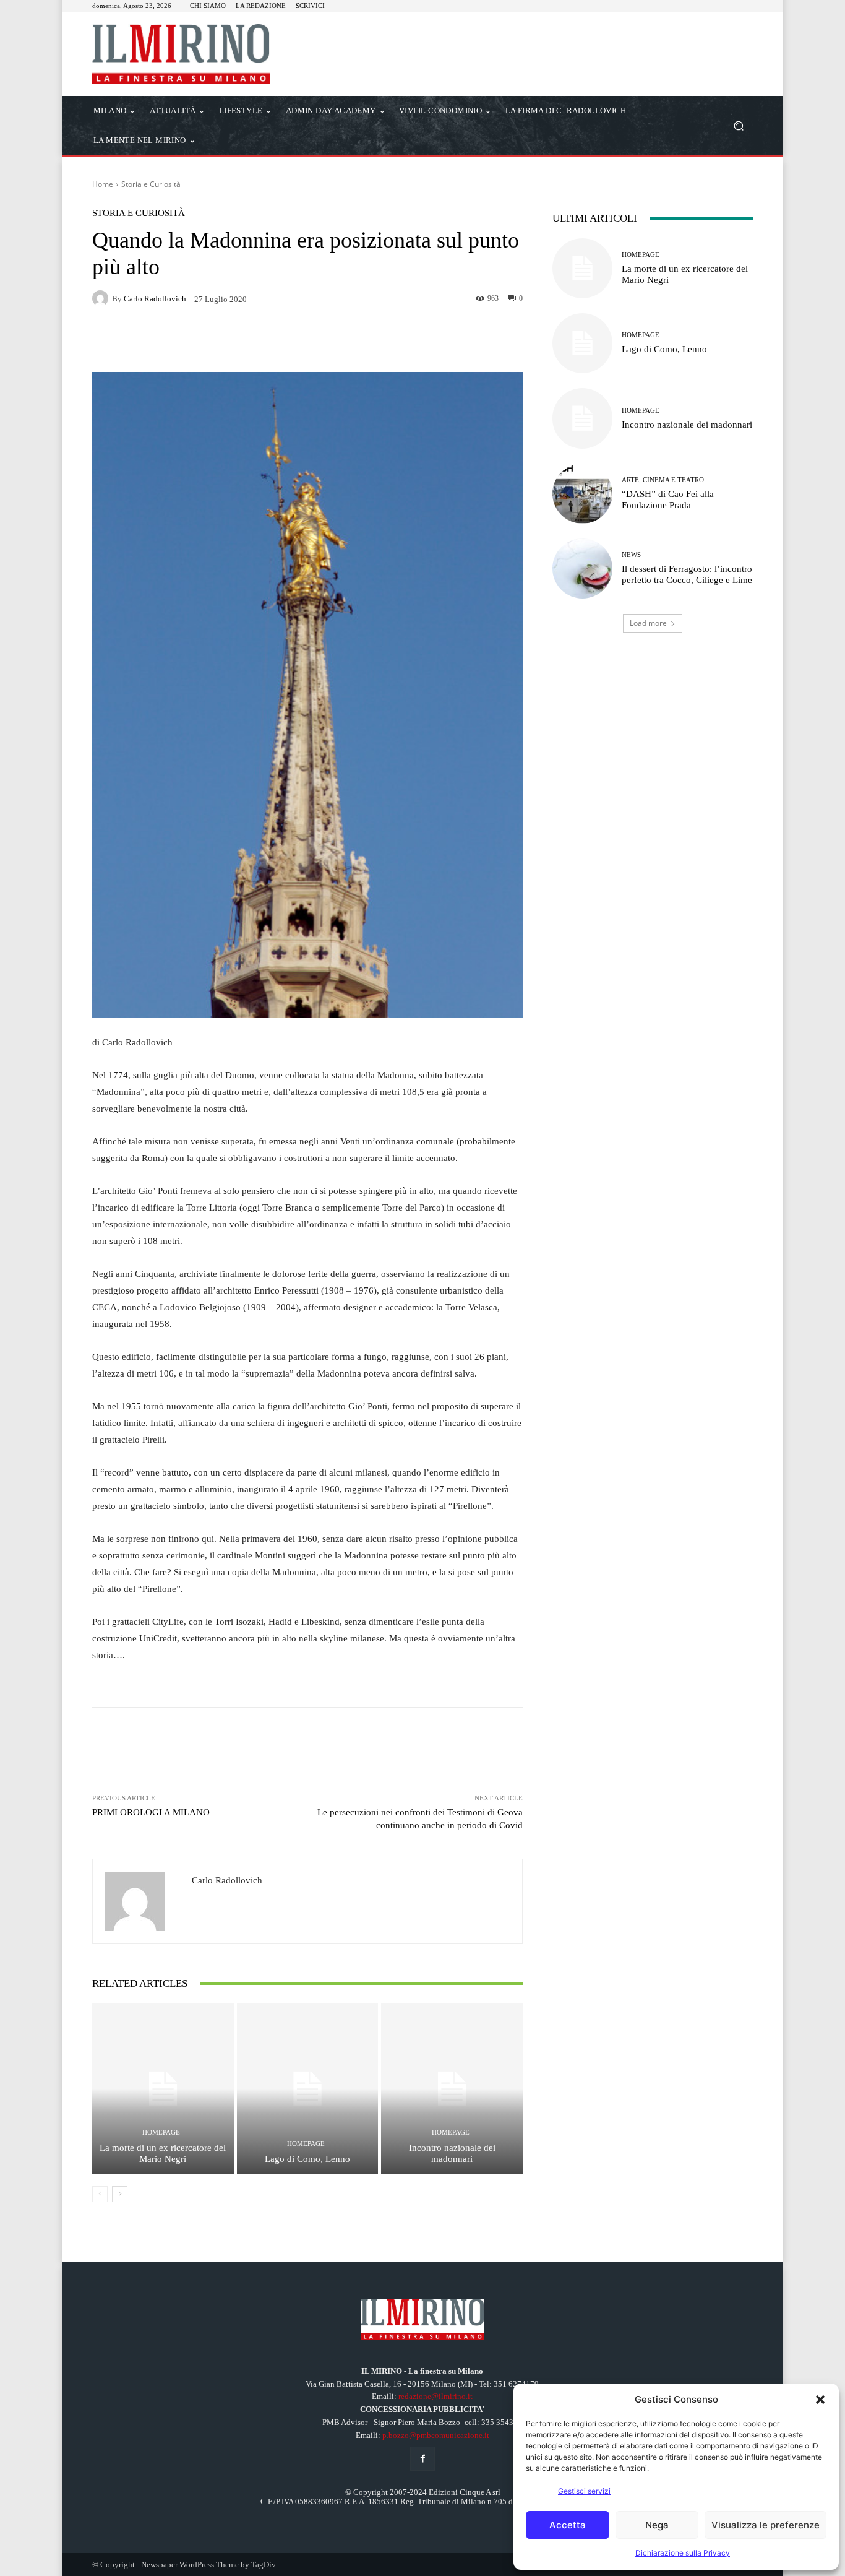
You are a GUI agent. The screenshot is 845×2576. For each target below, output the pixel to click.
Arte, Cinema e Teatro (663, 480)
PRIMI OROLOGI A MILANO (151, 1812)
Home (103, 184)
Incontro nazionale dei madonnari (452, 2153)
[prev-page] (100, 2194)
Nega (657, 2525)
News (631, 555)
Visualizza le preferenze (766, 2525)
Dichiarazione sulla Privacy (683, 2553)
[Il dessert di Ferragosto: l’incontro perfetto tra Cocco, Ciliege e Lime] (582, 568)
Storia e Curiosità (151, 184)
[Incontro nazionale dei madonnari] (452, 2088)
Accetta (568, 2525)
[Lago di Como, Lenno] (308, 2088)
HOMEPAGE (161, 2133)
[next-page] (120, 2194)
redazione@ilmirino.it (435, 2396)
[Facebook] (422, 2459)
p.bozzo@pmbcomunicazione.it (436, 2435)
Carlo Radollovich (155, 299)
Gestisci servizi (584, 2491)
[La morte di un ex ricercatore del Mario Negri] (163, 2088)
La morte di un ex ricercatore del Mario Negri (163, 2153)
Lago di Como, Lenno (307, 2159)
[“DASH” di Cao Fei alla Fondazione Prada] (582, 494)
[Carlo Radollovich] (102, 298)
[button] (820, 2400)
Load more (648, 623)
